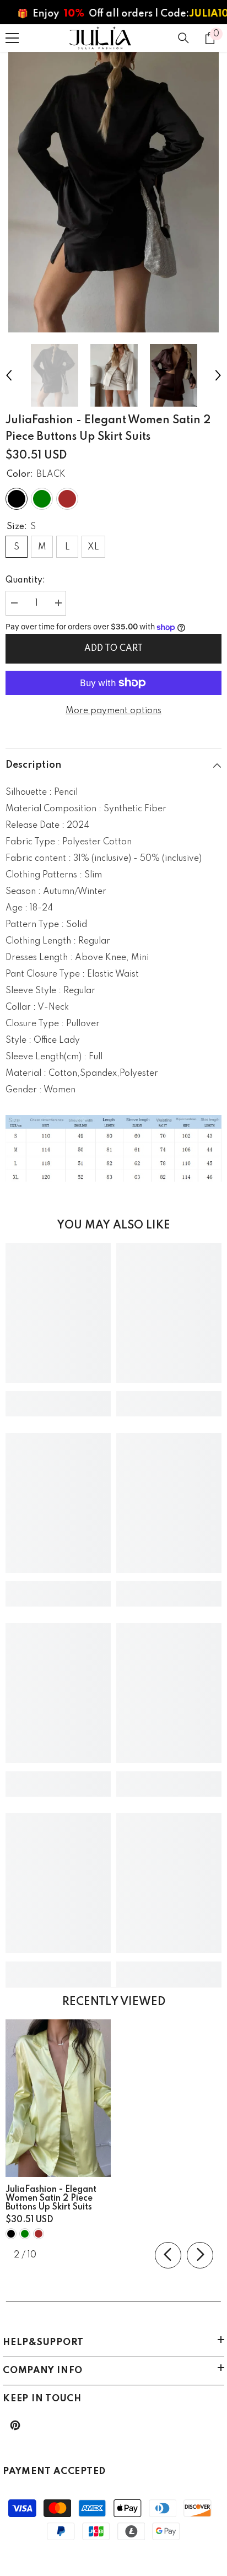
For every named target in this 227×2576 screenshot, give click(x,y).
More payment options (113, 711)
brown (39, 2234)
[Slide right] (200, 2255)
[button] (9, 375)
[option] (113, 192)
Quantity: (25, 580)
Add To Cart (113, 649)
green (25, 2234)
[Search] (183, 38)
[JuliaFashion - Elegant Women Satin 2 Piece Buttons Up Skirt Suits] (58, 2098)
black (11, 2234)
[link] (58, 1395)
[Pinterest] (15, 2425)
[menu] (12, 38)
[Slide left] (168, 2255)
